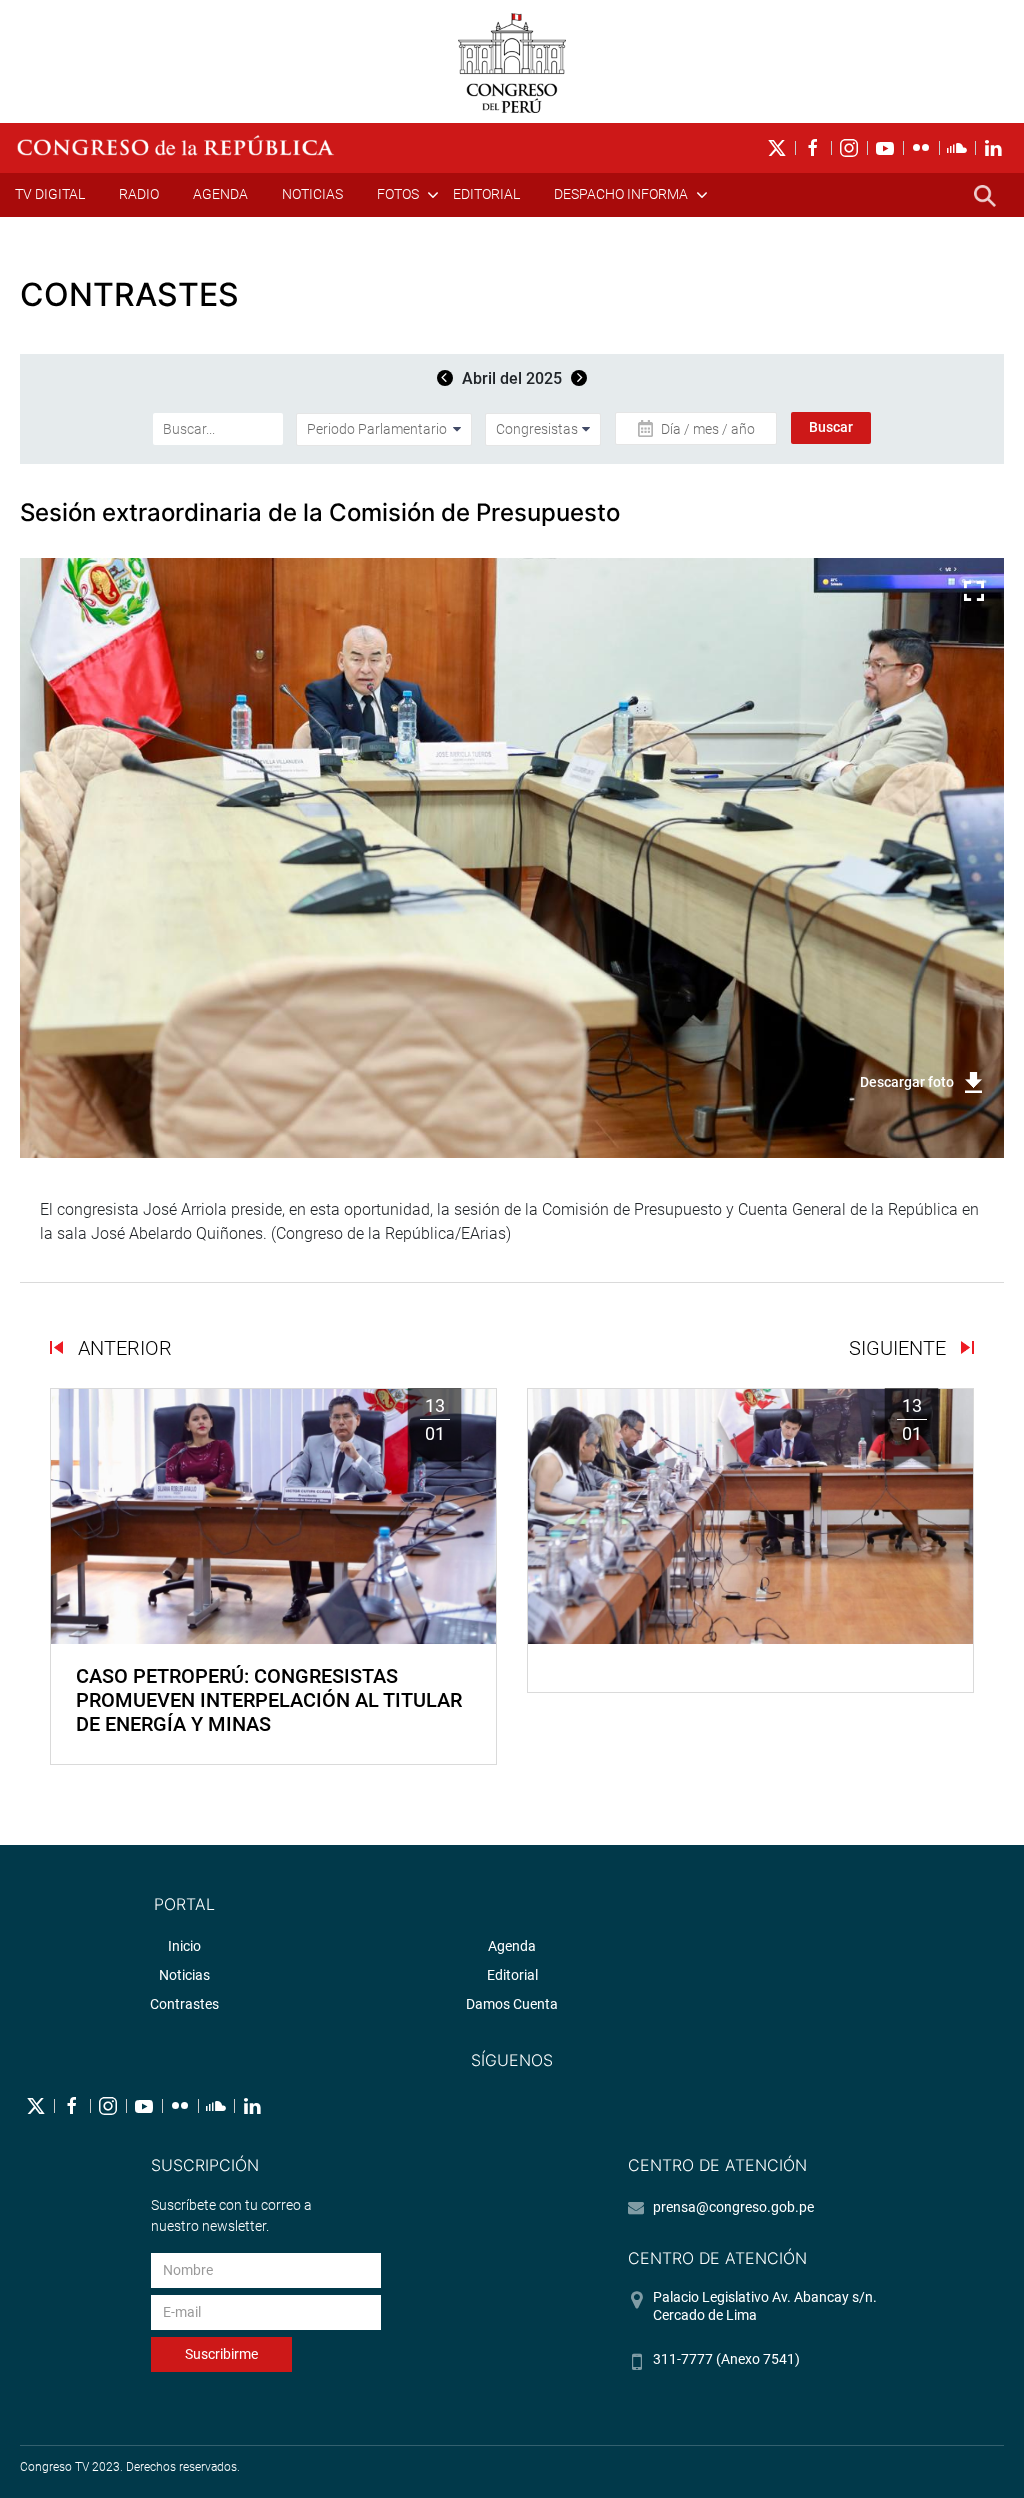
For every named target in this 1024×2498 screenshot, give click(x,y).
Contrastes (184, 2004)
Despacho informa (621, 194)
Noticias (312, 194)
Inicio (184, 1946)
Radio (139, 194)
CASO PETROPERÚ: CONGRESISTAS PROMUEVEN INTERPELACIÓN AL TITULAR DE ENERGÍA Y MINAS (269, 1700)
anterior (122, 1348)
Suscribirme (221, 2354)
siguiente (900, 1348)
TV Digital (50, 194)
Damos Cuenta (512, 2004)
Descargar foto (907, 1082)
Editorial (486, 194)
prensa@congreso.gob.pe (733, 2207)
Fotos (398, 194)
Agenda (220, 194)
